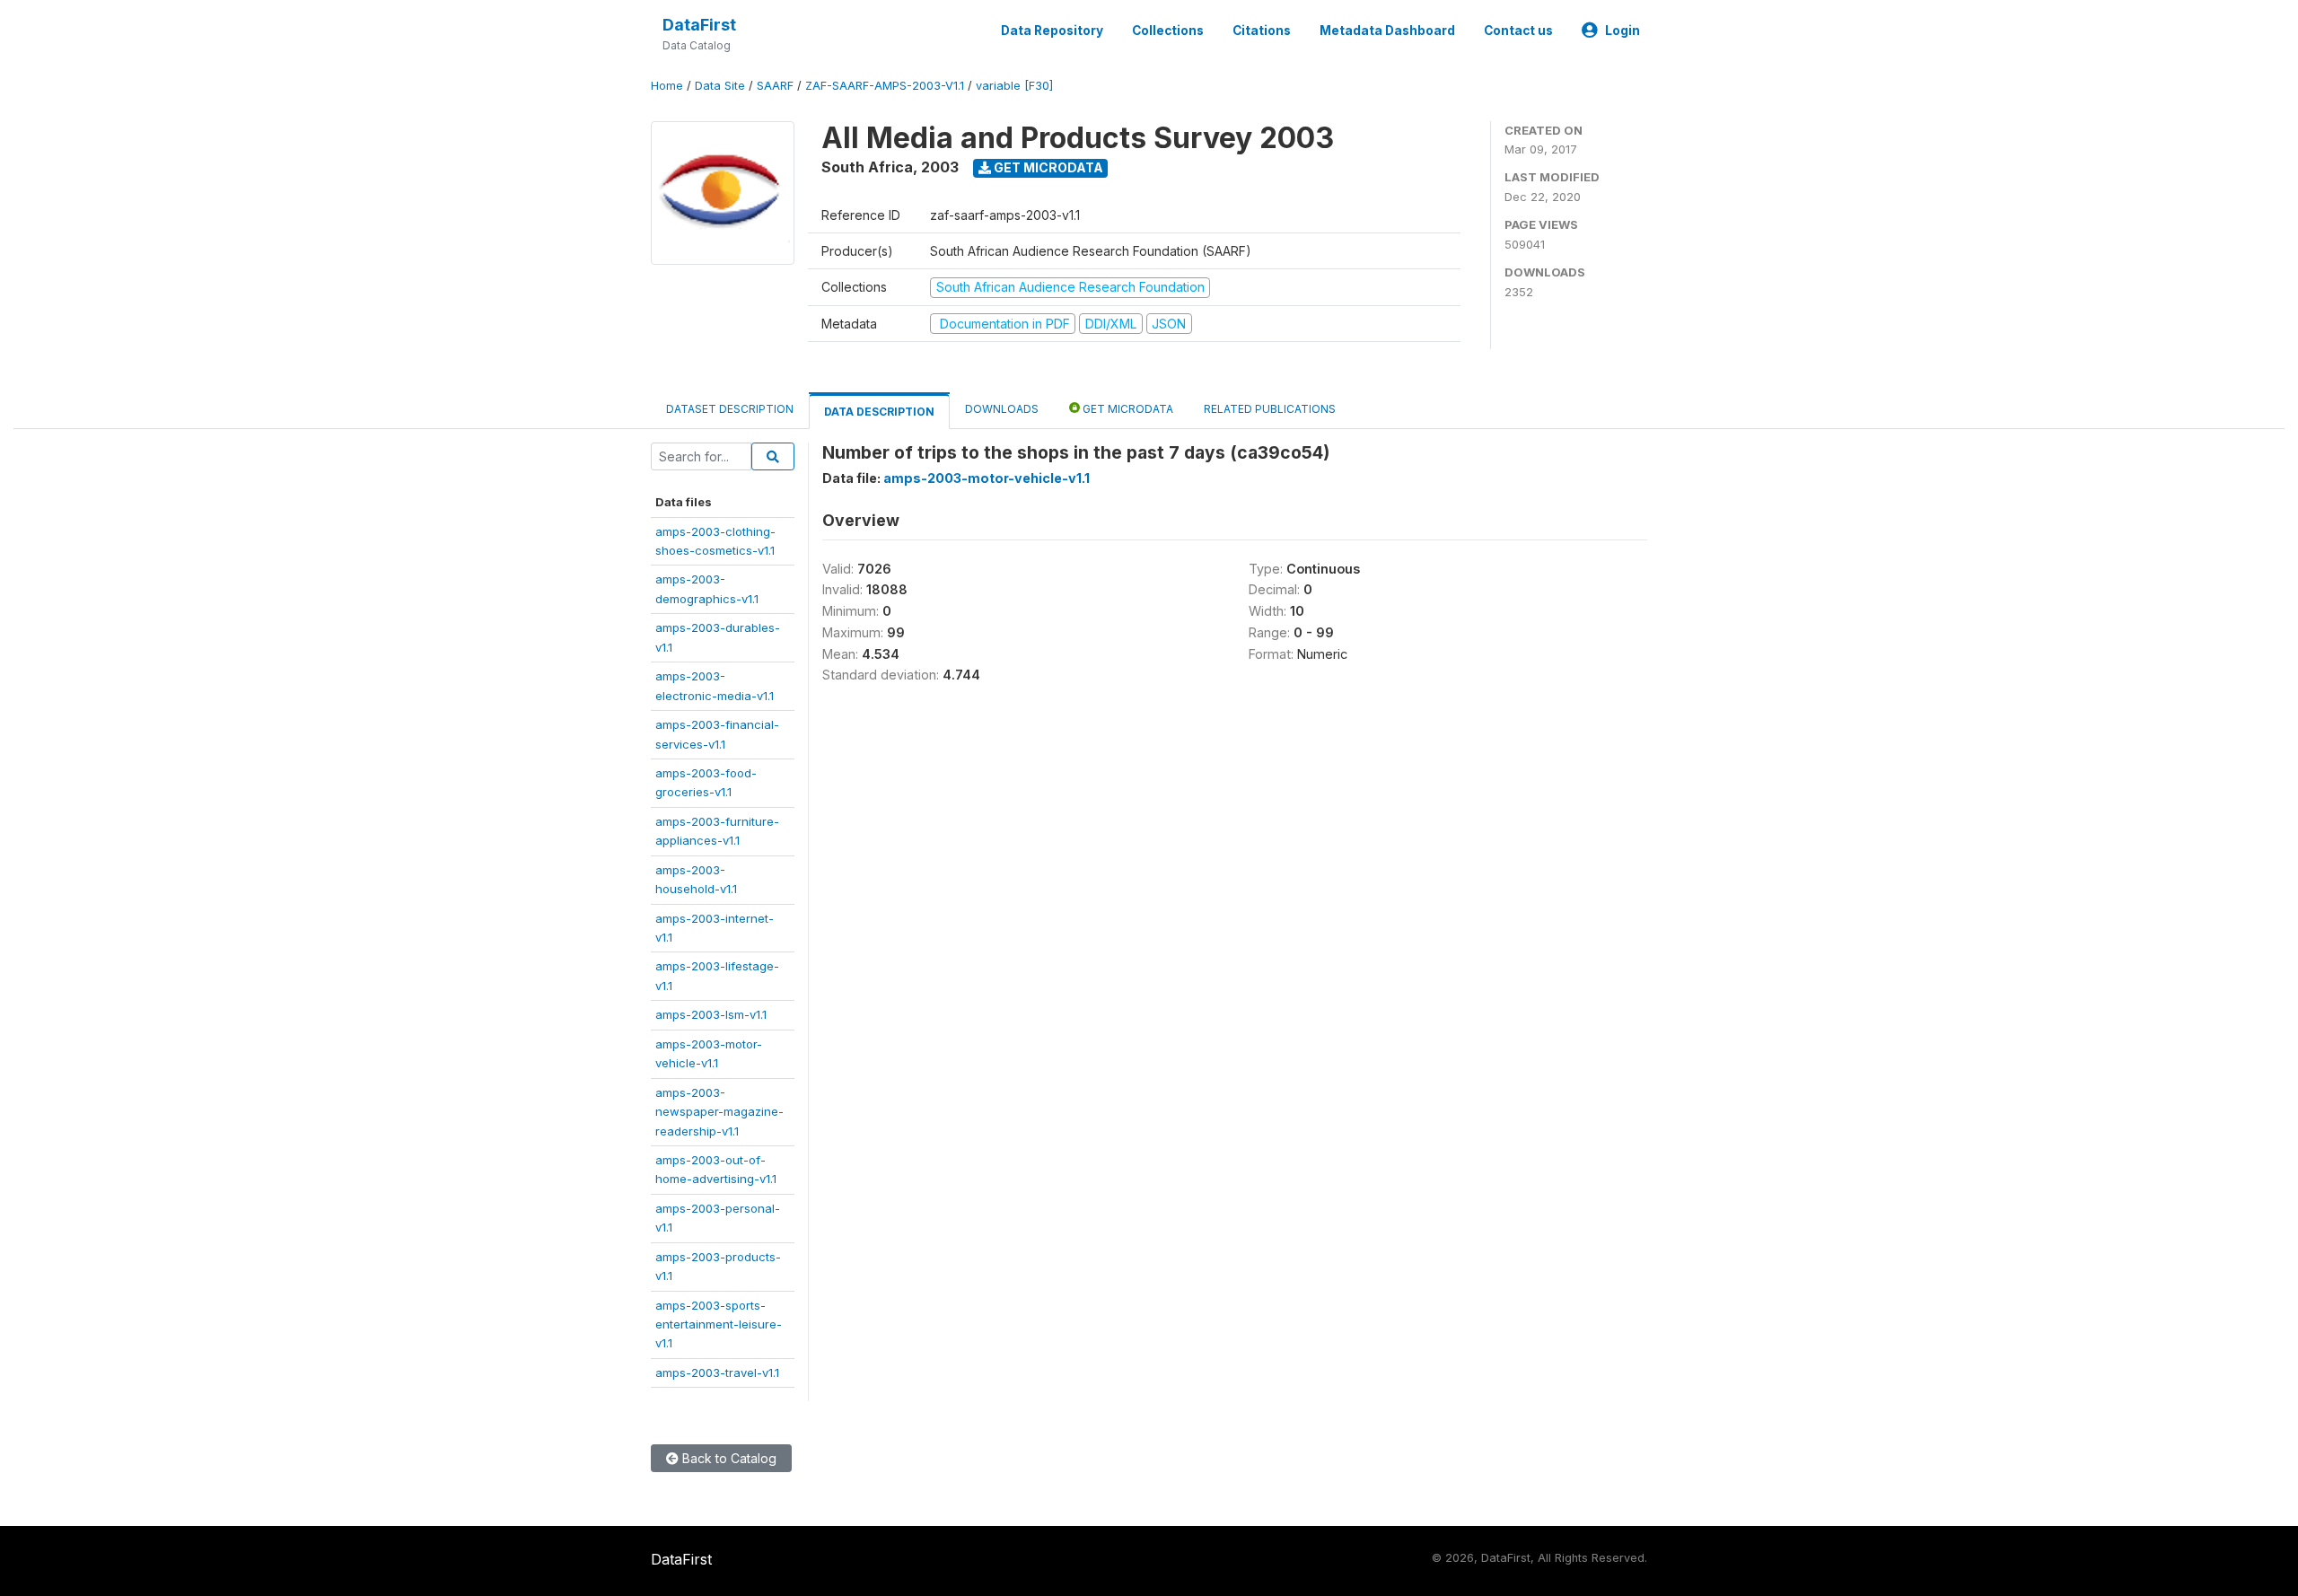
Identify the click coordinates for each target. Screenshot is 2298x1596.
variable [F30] (1014, 86)
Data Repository (1052, 31)
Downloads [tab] (1002, 409)
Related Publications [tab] (1270, 409)
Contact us (1518, 31)
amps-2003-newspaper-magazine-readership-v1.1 (719, 1112)
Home (667, 86)
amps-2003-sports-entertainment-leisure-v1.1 (719, 1324)
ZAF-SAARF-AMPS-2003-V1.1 (885, 86)
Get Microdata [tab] (1127, 409)
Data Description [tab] (879, 412)
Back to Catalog (728, 1458)
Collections (1168, 31)
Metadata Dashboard (1387, 31)
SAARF (775, 86)
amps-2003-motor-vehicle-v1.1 (987, 478)
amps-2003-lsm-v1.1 (711, 1014)
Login (1623, 31)
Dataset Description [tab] (730, 409)
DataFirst (699, 25)
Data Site (720, 86)
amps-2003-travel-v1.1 (717, 1372)
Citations (1262, 31)
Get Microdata (1047, 167)
